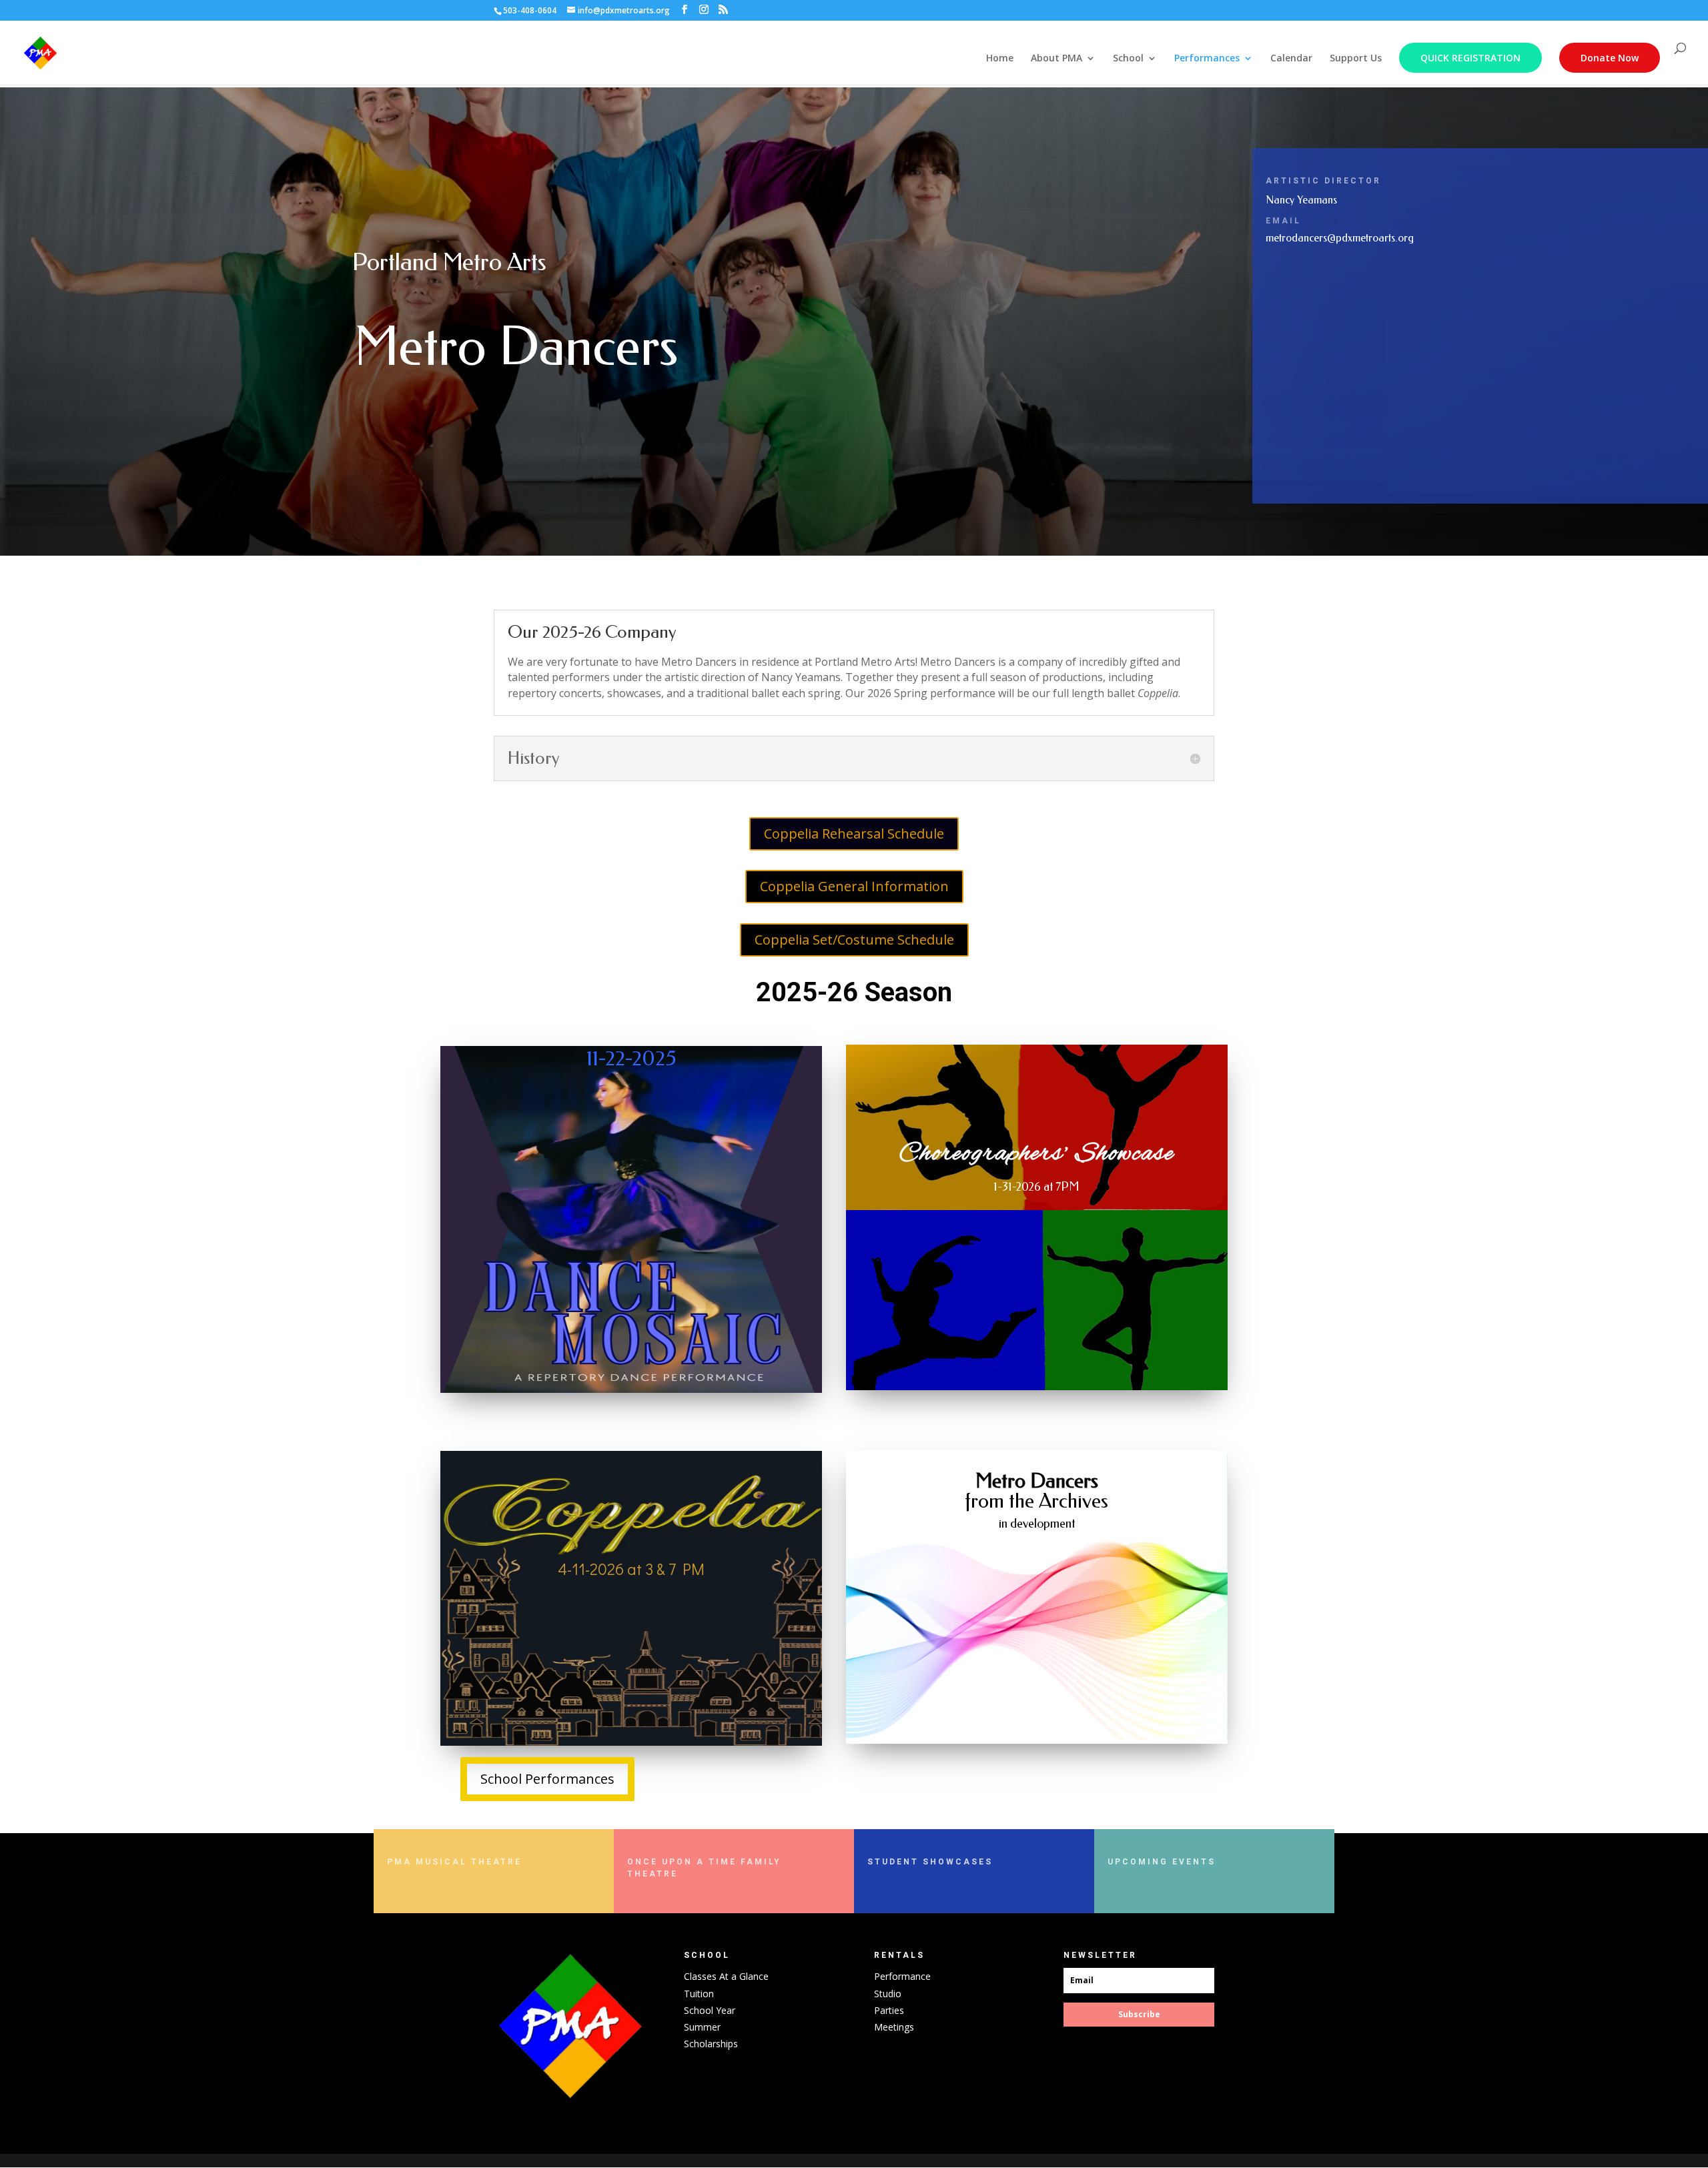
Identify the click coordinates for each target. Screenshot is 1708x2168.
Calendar (1291, 59)
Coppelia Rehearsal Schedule (854, 834)
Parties (889, 2010)
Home (1000, 59)
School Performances (547, 1779)
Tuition (699, 1994)
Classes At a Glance (726, 1976)
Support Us (1356, 59)
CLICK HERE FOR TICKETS (544, 1623)
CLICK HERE (503, 1594)
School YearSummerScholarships (711, 2027)
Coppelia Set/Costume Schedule (854, 940)
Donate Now (1610, 58)
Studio (888, 1994)
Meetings (894, 2027)
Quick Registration (1470, 58)
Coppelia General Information (854, 886)
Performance (902, 1976)
